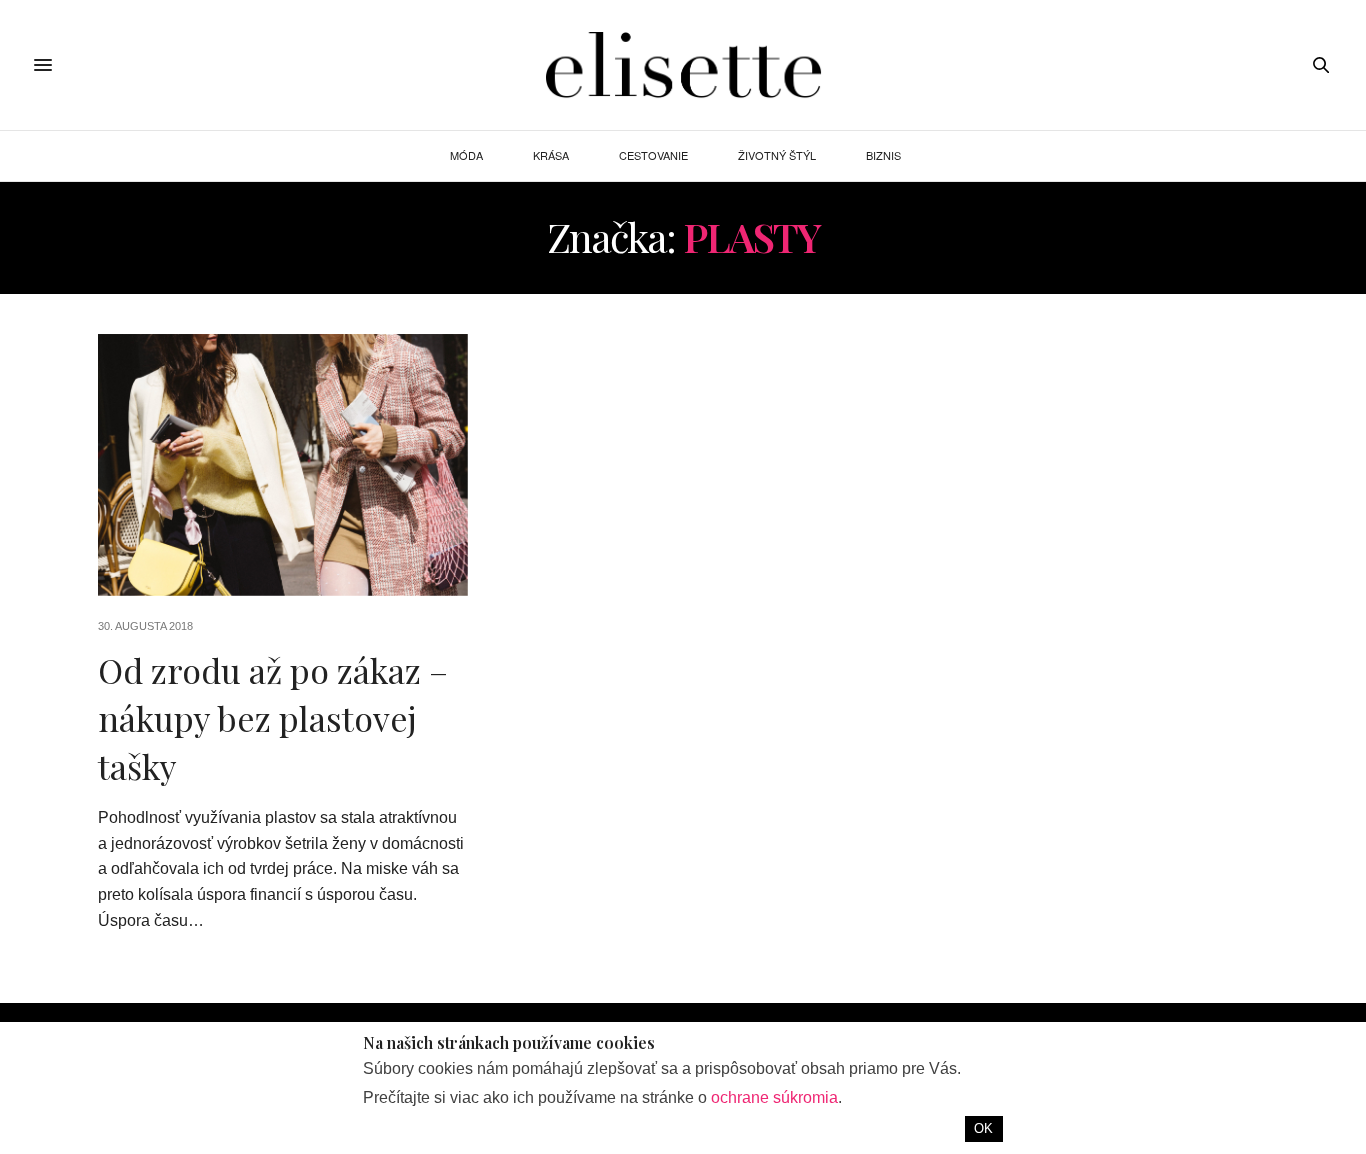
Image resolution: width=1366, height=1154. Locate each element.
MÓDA (466, 155)
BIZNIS (883, 155)
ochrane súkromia (774, 1097)
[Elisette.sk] (683, 65)
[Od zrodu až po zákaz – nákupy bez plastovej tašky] (283, 465)
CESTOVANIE (653, 155)
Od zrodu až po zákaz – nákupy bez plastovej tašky (273, 717)
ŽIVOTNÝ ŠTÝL (777, 155)
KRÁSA (551, 155)
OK (983, 1128)
